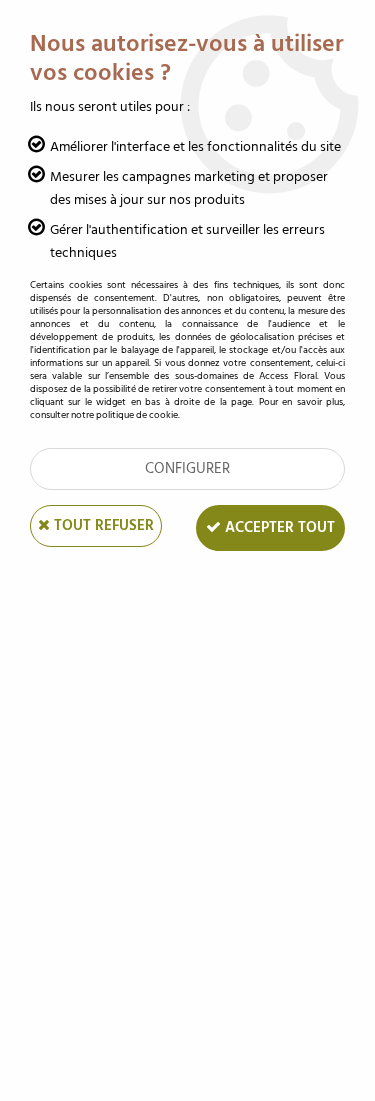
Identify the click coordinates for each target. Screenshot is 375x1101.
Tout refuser (102, 525)
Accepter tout (278, 527)
